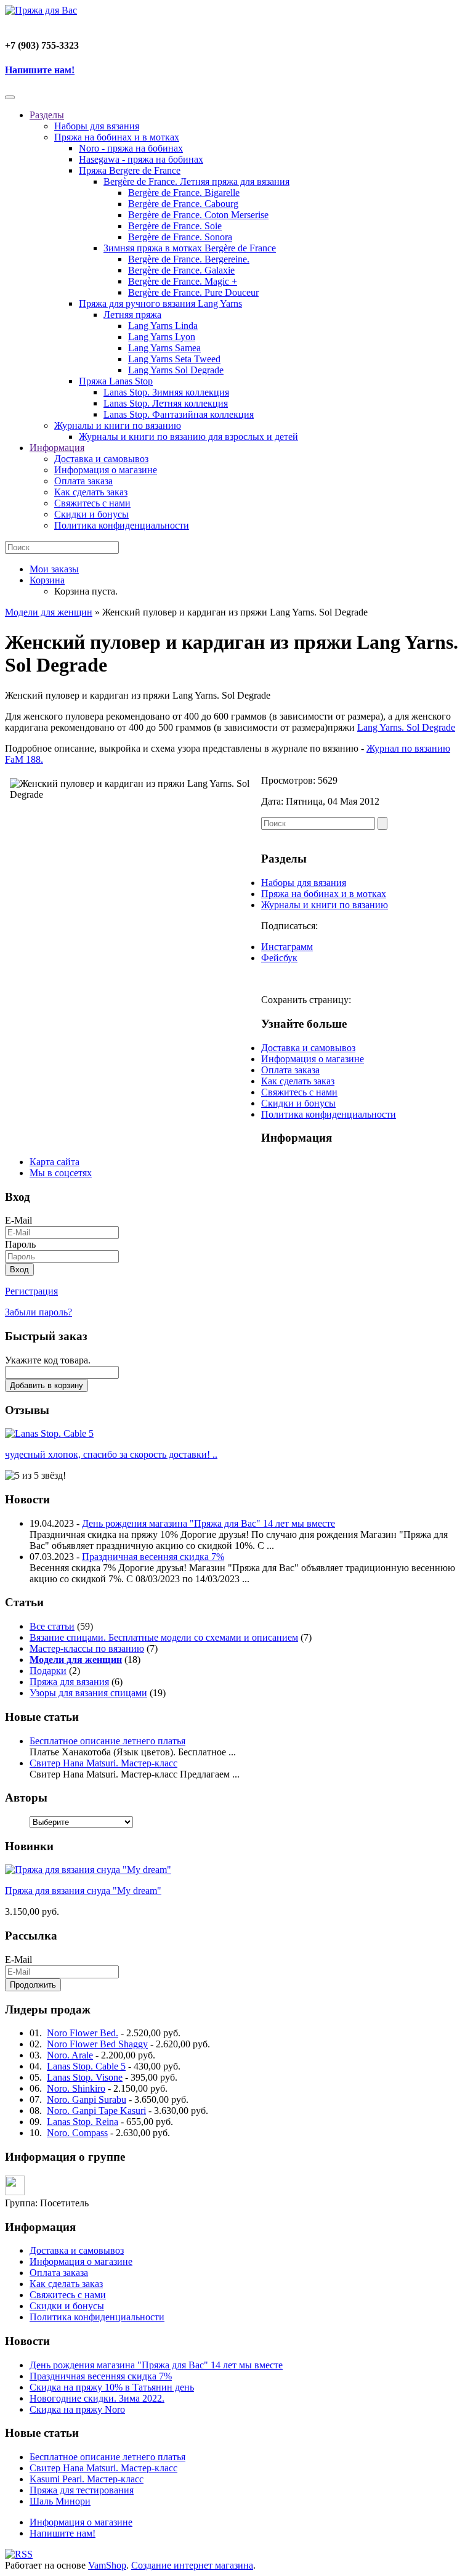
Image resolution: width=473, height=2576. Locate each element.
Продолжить (33, 1985)
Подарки (48, 1671)
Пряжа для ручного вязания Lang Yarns (160, 303)
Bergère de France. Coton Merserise (198, 215)
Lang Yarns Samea (164, 348)
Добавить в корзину (46, 1385)
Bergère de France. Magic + (183, 281)
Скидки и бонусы (91, 514)
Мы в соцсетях (61, 1173)
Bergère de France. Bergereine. (189, 259)
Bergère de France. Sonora (180, 237)
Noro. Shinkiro (76, 2088)
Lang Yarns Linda (163, 326)
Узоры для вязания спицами (88, 1693)
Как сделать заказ (91, 492)
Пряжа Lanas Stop (116, 381)
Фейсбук (279, 958)
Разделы (47, 115)
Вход (19, 1270)
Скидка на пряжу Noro (77, 2409)
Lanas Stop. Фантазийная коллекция (179, 414)
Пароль (20, 1244)
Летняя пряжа (132, 315)
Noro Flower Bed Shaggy (97, 2044)
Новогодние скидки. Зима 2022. (97, 2398)
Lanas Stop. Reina (83, 2122)
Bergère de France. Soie (175, 226)
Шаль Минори (60, 2501)
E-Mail (18, 1220)
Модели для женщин (49, 612)
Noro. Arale (70, 2055)
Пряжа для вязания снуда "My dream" (83, 1891)
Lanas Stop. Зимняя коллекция (166, 392)
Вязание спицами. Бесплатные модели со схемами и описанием (164, 1637)
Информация (57, 448)
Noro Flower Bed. (83, 2033)
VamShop (107, 2565)
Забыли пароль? (38, 1312)
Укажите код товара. (48, 1360)
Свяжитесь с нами (92, 503)
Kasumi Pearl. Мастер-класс (87, 2479)
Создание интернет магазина (192, 2565)
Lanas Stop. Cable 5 (86, 2066)
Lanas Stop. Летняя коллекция (166, 403)
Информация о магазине (106, 470)
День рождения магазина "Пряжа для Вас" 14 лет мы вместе (208, 1523)
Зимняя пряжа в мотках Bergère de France (190, 248)
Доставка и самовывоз (101, 459)
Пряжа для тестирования (82, 2490)
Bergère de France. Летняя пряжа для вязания (196, 181)
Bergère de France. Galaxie (181, 270)
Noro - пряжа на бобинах (131, 148)
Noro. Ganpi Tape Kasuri (96, 2111)
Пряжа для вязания (69, 1682)
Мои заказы (54, 569)
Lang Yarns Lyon (162, 337)
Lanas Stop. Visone (85, 2077)
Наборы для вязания (97, 126)
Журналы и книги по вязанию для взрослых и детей (188, 437)
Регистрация (31, 1291)
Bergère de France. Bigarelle (184, 193)
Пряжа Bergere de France (130, 170)
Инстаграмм (287, 947)
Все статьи (52, 1626)
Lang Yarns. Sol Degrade (406, 727)
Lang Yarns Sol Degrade (176, 370)
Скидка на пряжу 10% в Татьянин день (112, 2387)
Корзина (47, 580)
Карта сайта (55, 1162)
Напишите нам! (40, 70)
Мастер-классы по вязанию (87, 1648)
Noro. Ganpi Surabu (87, 2099)
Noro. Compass (77, 2133)
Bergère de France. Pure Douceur (193, 292)
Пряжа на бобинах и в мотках (117, 137)
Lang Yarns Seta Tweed (174, 359)
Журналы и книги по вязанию (118, 425)
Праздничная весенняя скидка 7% (153, 1557)
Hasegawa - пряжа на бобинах (141, 159)
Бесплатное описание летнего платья (107, 1741)
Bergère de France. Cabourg (183, 204)
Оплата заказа (83, 481)
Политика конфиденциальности (122, 525)
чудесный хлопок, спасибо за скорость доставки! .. (111, 1454)
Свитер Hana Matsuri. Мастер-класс (103, 1763)
